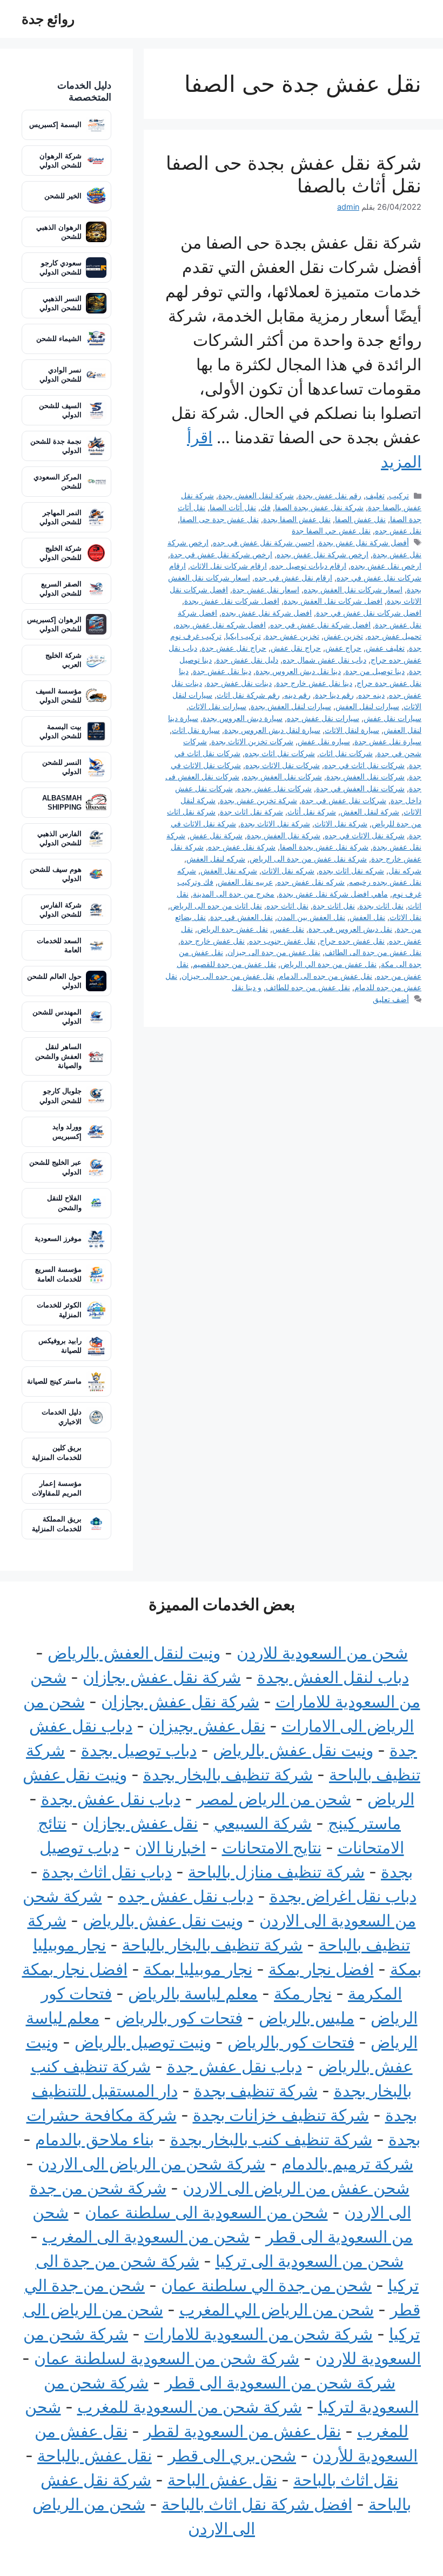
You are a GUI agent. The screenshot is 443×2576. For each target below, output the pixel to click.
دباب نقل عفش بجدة (111, 1799)
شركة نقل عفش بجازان (162, 1677)
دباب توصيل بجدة (139, 1750)
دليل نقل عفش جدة (247, 660)
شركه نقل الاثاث (288, 870)
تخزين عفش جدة (292, 636)
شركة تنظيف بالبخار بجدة (228, 1774)
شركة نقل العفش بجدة (284, 835)
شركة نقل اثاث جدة (251, 812)
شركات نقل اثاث (346, 753)
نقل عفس (288, 929)
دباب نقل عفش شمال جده (324, 660)
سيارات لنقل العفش (367, 706)
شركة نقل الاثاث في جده (365, 835)
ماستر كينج (364, 1823)
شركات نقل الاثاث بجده (283, 765)
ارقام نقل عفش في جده (293, 578)
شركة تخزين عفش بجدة (259, 800)
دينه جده (371, 695)
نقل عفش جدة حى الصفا (219, 519)
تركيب (399, 495)
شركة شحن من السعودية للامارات (259, 2334)
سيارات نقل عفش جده (323, 718)
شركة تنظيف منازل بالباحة (276, 1872)
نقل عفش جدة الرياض (233, 929)
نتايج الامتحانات (272, 1847)
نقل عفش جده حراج (352, 941)
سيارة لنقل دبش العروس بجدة (272, 730)
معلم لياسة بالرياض (193, 1993)
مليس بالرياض (307, 2018)
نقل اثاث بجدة (381, 906)
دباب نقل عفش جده (186, 1896)
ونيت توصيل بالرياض (143, 2042)
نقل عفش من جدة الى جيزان (274, 952)
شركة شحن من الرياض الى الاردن (152, 2164)
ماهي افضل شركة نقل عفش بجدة (333, 894)
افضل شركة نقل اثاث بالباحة (257, 2504)
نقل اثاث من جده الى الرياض (216, 906)
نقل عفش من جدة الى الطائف (373, 952)
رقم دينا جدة (334, 695)
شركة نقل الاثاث (341, 823)
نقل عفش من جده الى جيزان (228, 976)
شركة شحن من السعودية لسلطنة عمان (167, 2358)
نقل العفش (367, 917)
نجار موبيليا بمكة (198, 1969)
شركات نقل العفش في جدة (360, 788)
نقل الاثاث (405, 917)
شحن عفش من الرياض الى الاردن (296, 2188)
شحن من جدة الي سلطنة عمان (266, 2285)
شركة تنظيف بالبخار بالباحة (212, 1945)
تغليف (375, 495)
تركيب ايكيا (243, 636)
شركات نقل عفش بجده (274, 788)
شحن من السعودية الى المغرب (146, 2237)
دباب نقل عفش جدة (234, 2066)
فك (266, 507)
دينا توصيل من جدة (375, 671)
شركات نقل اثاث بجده (280, 753)
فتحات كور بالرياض (179, 2018)
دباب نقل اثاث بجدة (107, 1872)
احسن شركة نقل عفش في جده (264, 542)
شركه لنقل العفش (216, 859)
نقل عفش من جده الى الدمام (325, 976)
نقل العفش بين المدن (311, 917)
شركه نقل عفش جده (311, 882)
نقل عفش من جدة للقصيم (234, 964)
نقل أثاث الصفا (233, 507)
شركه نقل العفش (229, 870)
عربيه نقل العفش (245, 882)
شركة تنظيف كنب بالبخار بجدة (271, 2139)
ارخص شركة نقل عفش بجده (323, 554)
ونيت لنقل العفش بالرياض (134, 1653)
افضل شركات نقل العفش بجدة (333, 601)
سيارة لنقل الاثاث (352, 730)
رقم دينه (297, 695)
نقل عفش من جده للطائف (308, 987)
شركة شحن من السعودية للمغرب (190, 2407)
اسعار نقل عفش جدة (266, 589)
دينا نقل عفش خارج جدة (314, 683)
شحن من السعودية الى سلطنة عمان (206, 2212)
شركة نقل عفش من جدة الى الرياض (308, 859)
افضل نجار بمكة (321, 1969)
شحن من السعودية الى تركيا (310, 2261)
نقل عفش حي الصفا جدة (331, 530)
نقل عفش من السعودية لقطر (242, 2431)
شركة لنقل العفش (370, 812)
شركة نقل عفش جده (242, 847)
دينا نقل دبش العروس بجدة (298, 671)
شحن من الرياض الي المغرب (277, 2310)
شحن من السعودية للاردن (322, 1653)
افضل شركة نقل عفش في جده (320, 625)
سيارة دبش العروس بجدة (243, 718)
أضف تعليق (391, 999)
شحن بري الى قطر (232, 2455)
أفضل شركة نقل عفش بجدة (364, 542)
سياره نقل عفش (324, 741)
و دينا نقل (247, 987)
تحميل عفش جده (394, 636)
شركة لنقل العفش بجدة (256, 495)
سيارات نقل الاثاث (217, 706)
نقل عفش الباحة (222, 2480)
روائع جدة (48, 19)
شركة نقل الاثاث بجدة (275, 823)
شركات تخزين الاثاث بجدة (252, 741)
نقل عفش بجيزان (207, 1726)
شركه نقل (405, 870)
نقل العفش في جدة (241, 917)
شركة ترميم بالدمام (347, 2164)
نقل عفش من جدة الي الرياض (328, 964)
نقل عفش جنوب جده (282, 941)
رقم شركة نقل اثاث (248, 695)
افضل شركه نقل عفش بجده (221, 625)
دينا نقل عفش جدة (222, 671)
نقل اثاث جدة (334, 906)
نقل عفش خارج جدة (213, 941)
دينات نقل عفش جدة (239, 683)
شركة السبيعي (263, 1823)
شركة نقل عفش (216, 835)
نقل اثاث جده (287, 906)
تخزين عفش (343, 636)
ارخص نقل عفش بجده (386, 566)
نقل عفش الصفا (360, 519)
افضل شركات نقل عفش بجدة (232, 601)
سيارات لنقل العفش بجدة (291, 706)
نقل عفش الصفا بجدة (297, 519)
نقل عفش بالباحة (95, 2455)
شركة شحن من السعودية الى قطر (280, 2383)
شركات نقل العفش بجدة (365, 776)
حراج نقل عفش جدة (234, 648)
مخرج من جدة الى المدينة (234, 894)
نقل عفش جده (398, 530)
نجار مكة (303, 1993)
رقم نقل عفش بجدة (330, 495)
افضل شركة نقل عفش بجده (267, 613)
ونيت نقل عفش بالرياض (293, 1750)
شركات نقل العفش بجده (283, 776)
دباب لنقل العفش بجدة (333, 1677)
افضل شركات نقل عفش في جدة (369, 613)
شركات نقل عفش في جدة (344, 800)
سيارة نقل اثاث (196, 730)
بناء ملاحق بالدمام (95, 2139)
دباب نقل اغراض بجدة (343, 1896)
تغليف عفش (385, 648)
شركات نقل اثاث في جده (364, 765)
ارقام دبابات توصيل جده (309, 566)
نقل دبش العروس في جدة (350, 929)
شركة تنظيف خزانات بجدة (281, 2115)
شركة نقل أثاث (312, 812)
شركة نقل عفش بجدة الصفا (319, 507)
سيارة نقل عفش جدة (388, 741)
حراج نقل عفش (296, 648)
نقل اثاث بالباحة (346, 2480)
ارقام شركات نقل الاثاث (229, 566)
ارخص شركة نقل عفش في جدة (221, 554)
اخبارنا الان (170, 1847)
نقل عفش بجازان (140, 1823)
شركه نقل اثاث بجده (351, 870)
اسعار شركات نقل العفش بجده (353, 589)
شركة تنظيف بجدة (256, 2091)
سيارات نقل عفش (392, 718)
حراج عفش (343, 648)
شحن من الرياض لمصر (274, 1799)
